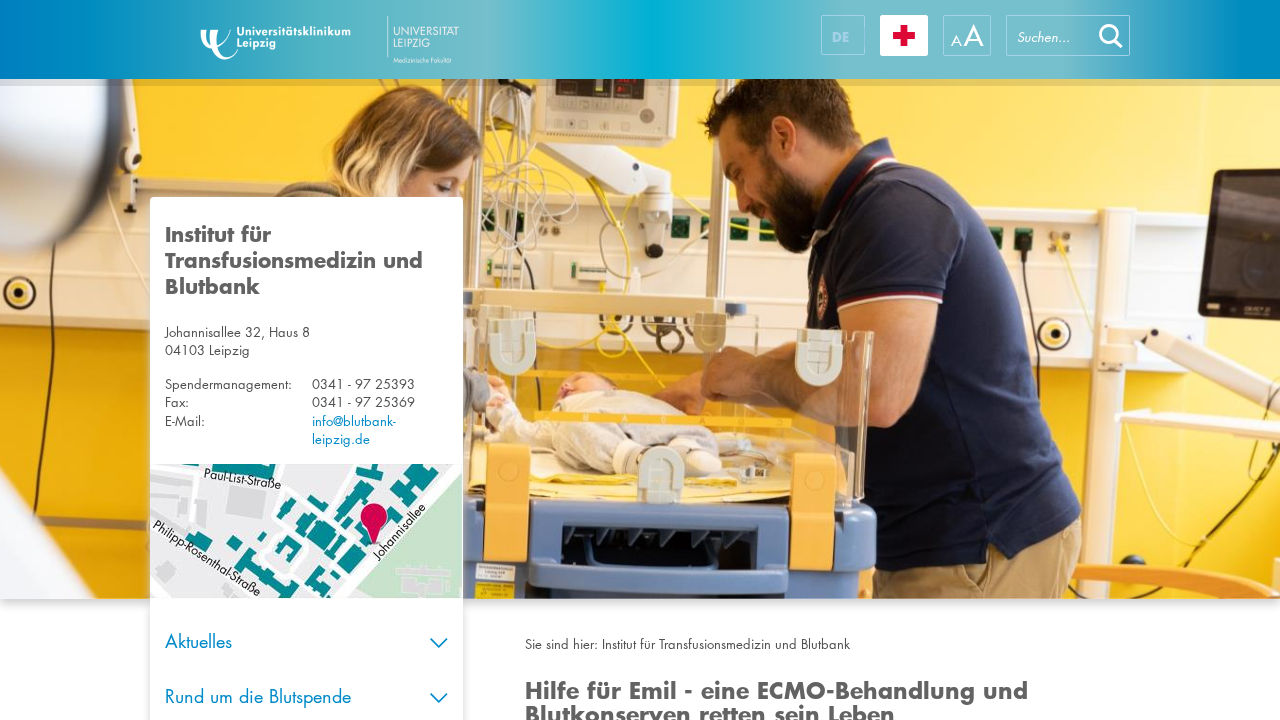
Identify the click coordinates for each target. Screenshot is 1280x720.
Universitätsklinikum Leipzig (389, 39)
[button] (1111, 35)
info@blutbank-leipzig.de (354, 430)
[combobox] (1049, 35)
